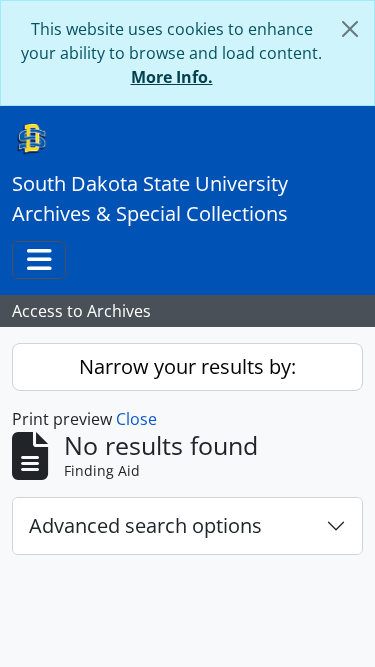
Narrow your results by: (187, 366)
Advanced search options (145, 525)
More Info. (172, 77)
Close (136, 419)
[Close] (350, 29)
